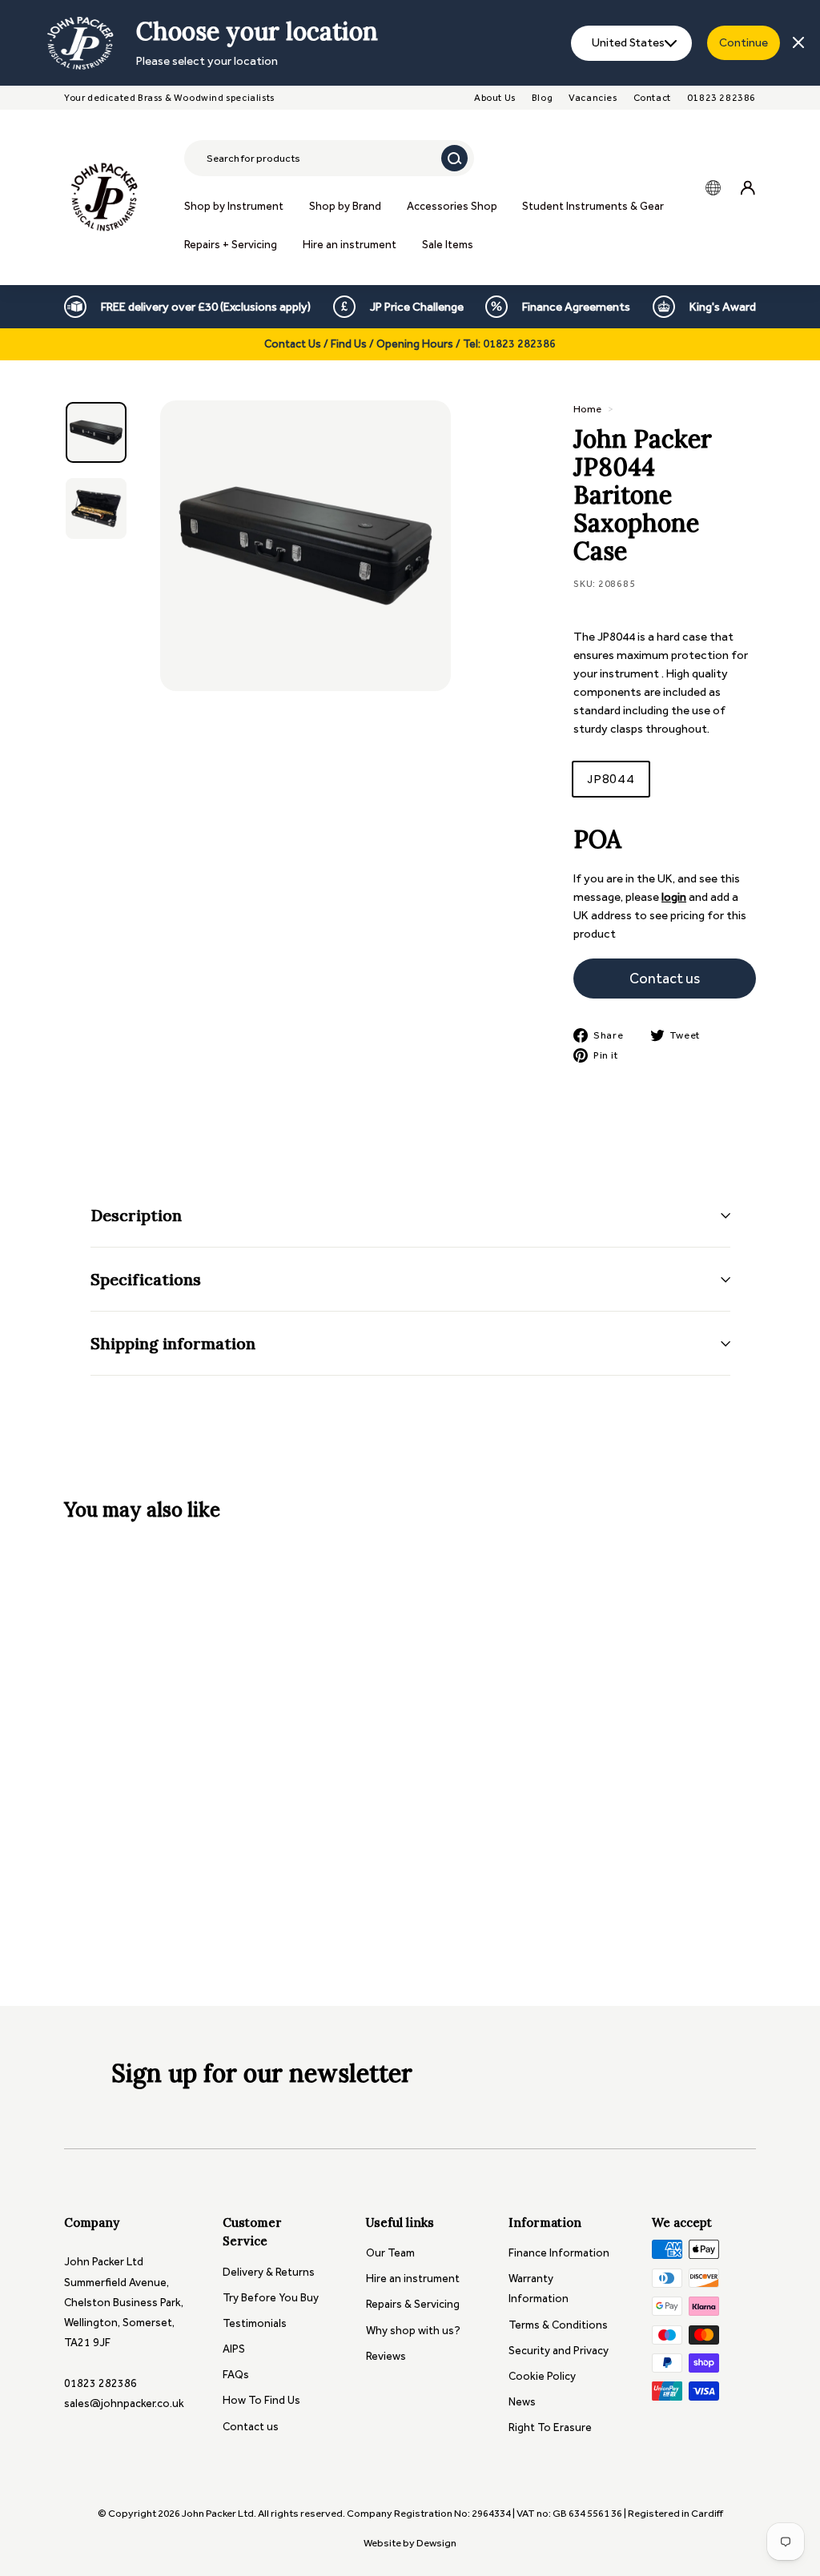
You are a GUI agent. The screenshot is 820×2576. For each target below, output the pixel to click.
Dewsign (436, 2543)
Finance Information (559, 2253)
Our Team (390, 2253)
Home (587, 409)
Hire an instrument (350, 245)
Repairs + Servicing (231, 245)
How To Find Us (261, 2400)
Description (136, 1215)
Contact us (251, 2427)
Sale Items (448, 245)
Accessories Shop (452, 206)
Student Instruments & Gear (593, 206)
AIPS (234, 2349)
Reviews (386, 2356)
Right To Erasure (550, 2427)
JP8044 (611, 779)
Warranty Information (539, 2289)
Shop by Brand (345, 206)
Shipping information (173, 1343)
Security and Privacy (559, 2351)
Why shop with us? (413, 2331)
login (674, 897)
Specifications (146, 1279)
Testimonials (255, 2323)
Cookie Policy (542, 2376)
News (522, 2402)
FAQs (236, 2375)
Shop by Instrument (234, 206)
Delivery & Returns (269, 2272)
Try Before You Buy (271, 2298)
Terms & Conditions (558, 2325)
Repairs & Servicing (413, 2304)
